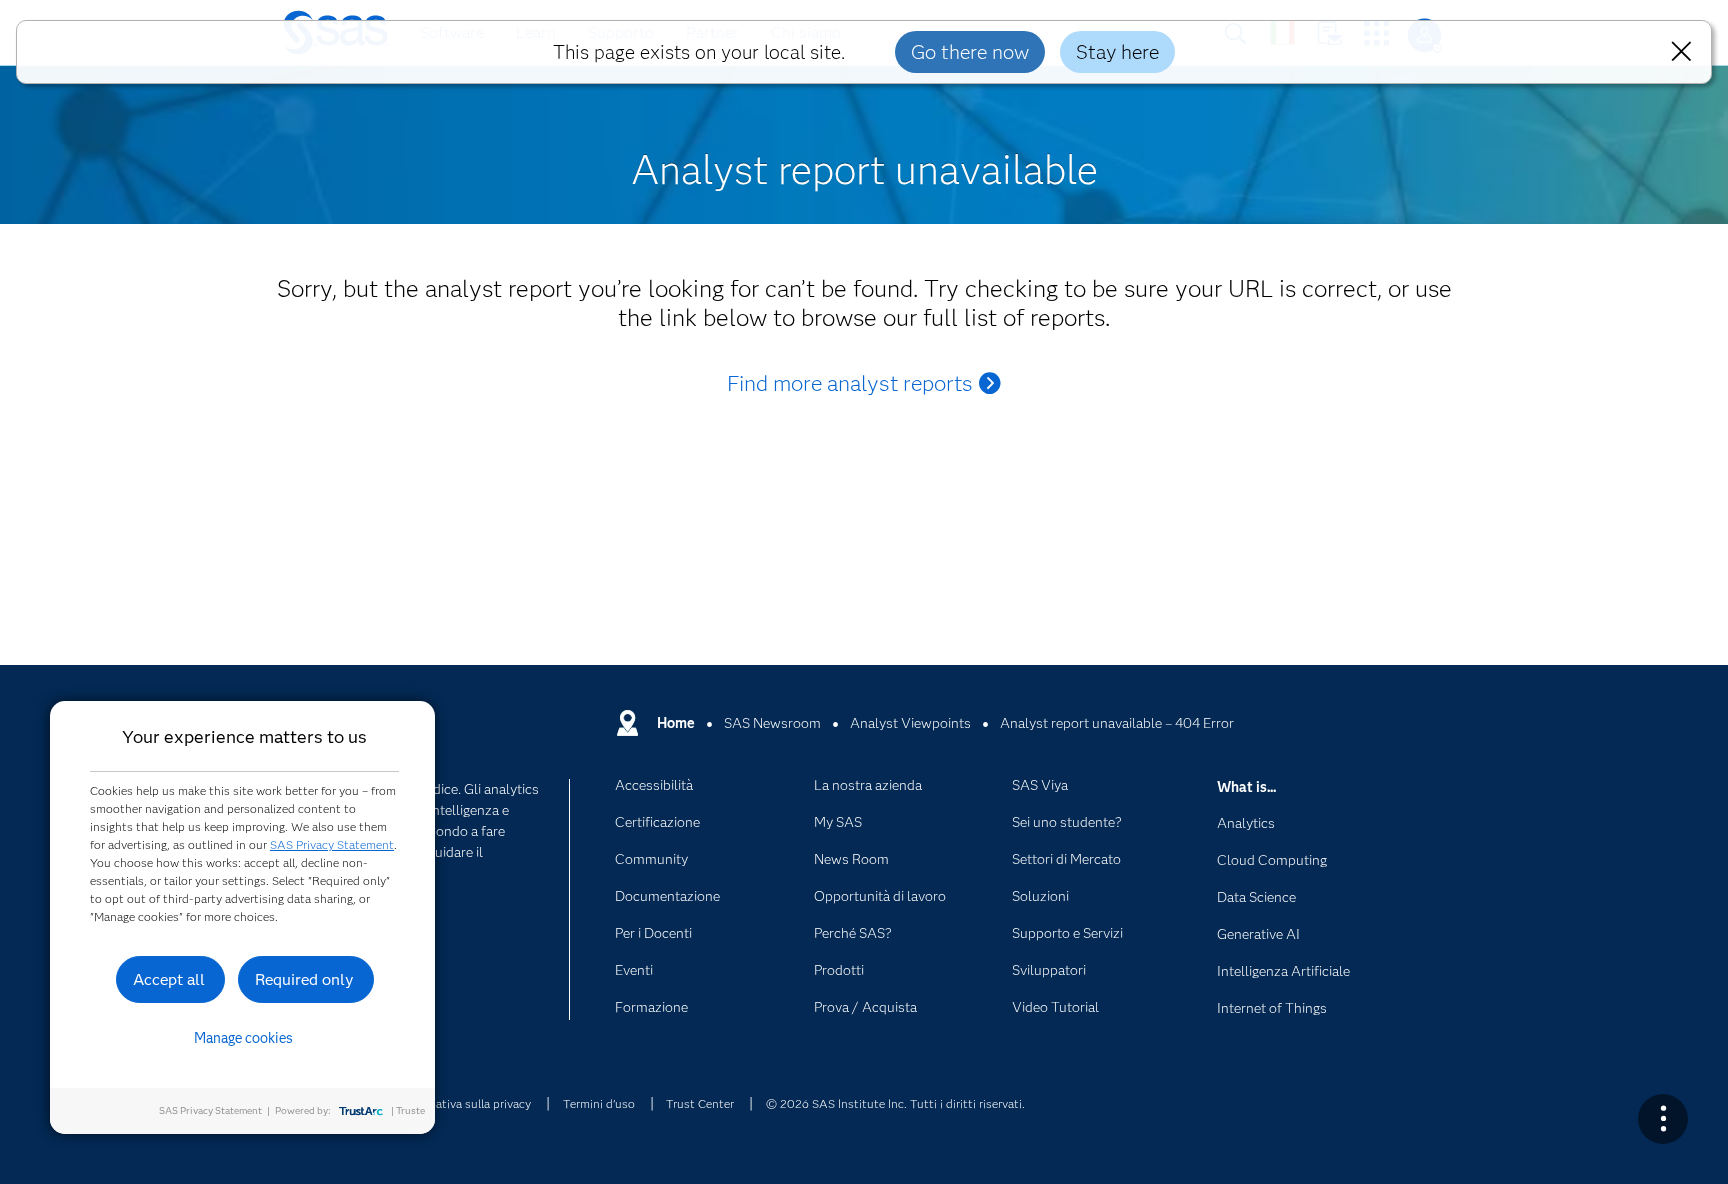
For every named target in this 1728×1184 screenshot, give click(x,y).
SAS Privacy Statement (332, 844)
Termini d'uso (599, 1103)
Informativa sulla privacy (466, 1103)
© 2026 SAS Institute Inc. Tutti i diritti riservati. (895, 1103)
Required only (304, 979)
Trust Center (700, 1103)
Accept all (169, 979)
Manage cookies (243, 1038)
